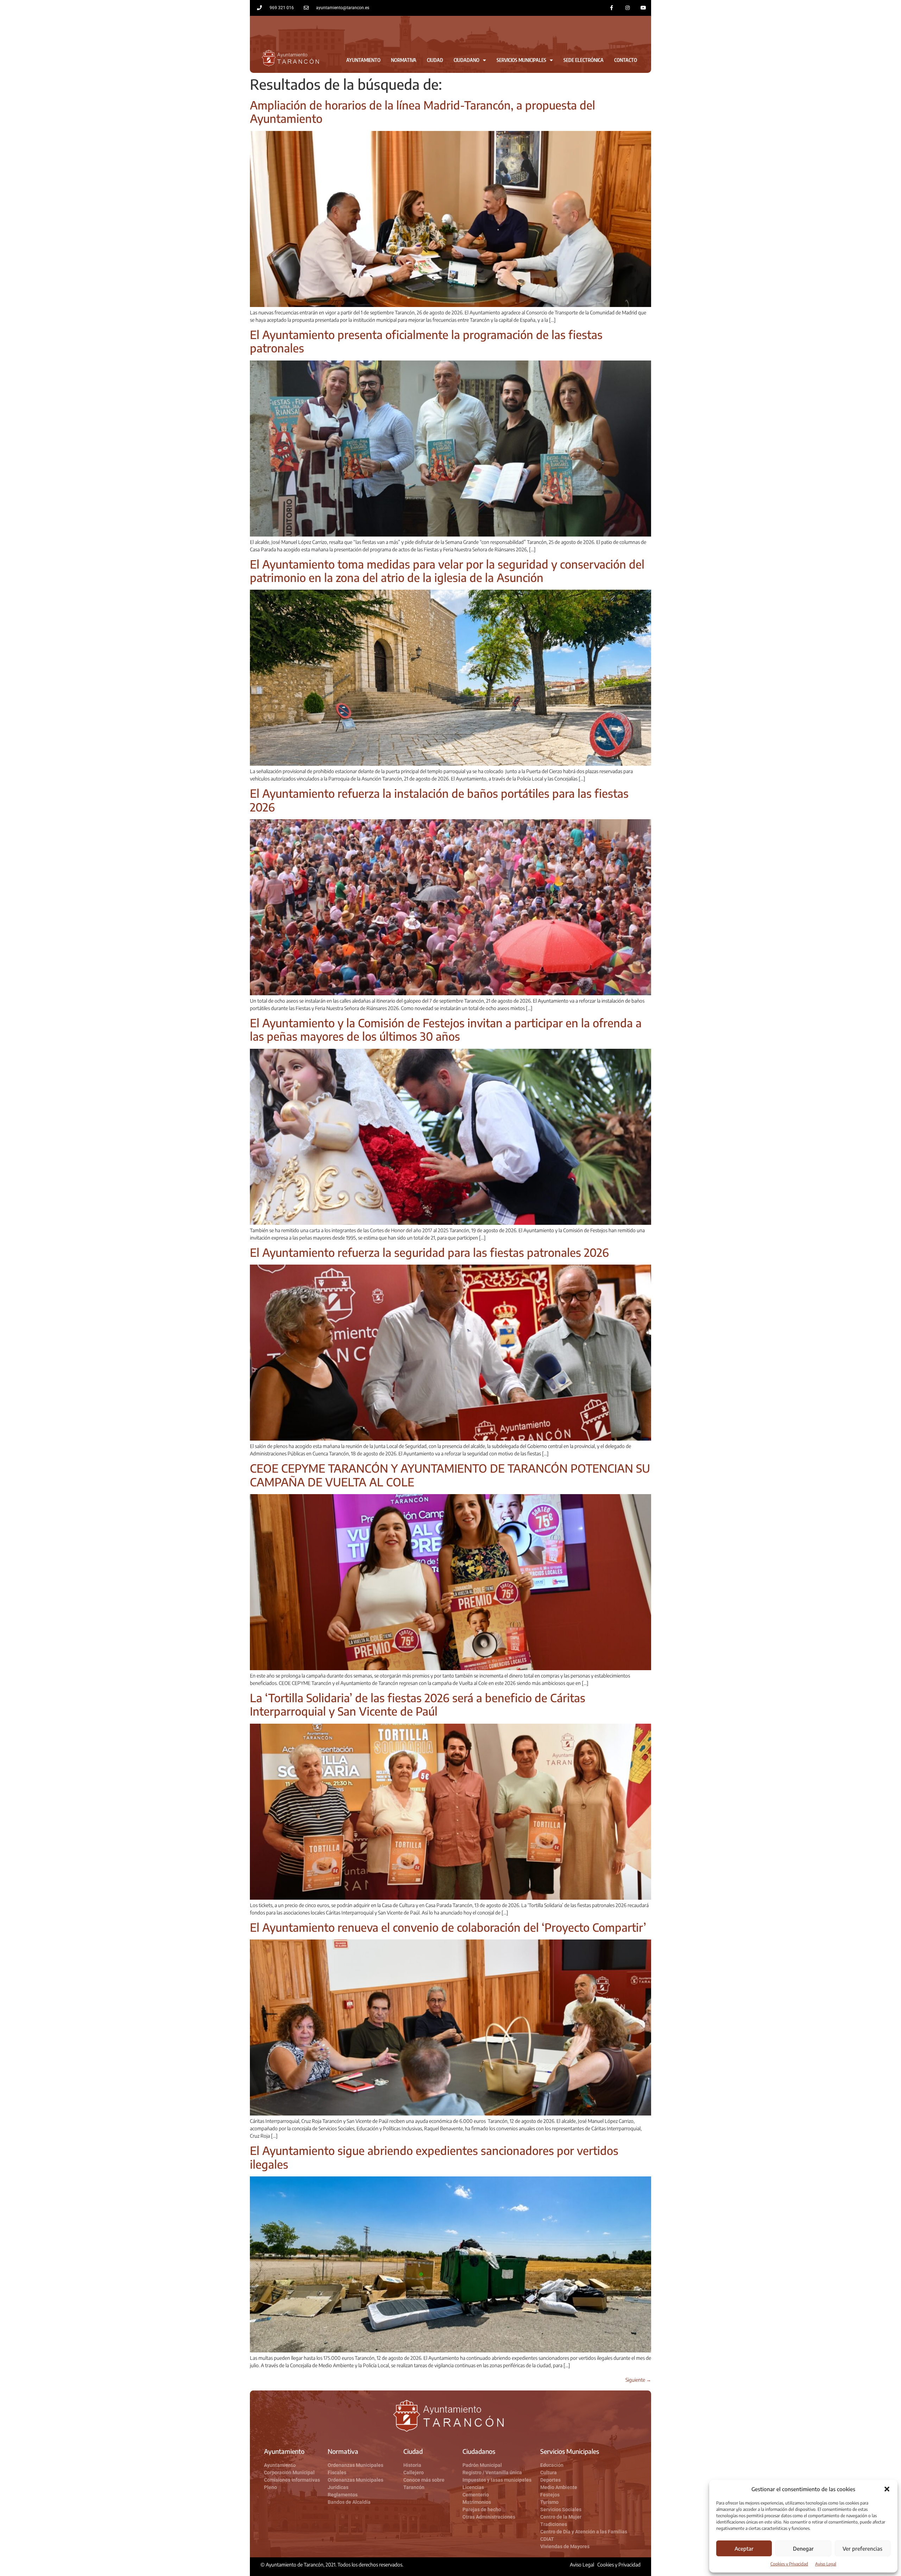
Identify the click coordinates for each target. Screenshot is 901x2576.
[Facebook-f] (612, 8)
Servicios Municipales (521, 60)
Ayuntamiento (363, 60)
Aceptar (744, 2549)
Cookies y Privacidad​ (789, 2564)
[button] (887, 2489)
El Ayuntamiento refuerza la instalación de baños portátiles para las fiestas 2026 (439, 800)
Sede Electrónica (584, 60)
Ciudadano (467, 60)
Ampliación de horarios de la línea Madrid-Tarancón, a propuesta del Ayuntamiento (423, 112)
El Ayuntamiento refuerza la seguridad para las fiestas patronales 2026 (429, 1252)
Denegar (803, 2549)
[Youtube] (643, 8)
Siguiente (638, 2380)
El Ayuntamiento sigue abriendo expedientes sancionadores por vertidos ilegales (434, 2157)
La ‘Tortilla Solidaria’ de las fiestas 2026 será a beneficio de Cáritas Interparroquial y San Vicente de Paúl (418, 1704)
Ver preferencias (862, 2549)
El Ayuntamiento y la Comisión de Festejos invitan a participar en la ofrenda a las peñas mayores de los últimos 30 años (446, 1029)
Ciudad (435, 60)
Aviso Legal (826, 2564)
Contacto (626, 60)
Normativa (404, 60)
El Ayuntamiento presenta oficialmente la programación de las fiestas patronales (426, 341)
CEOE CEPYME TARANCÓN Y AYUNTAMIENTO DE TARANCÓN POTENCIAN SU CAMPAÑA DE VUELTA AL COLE (450, 1475)
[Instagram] (627, 8)
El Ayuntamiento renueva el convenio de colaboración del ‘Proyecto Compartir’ (448, 1927)
